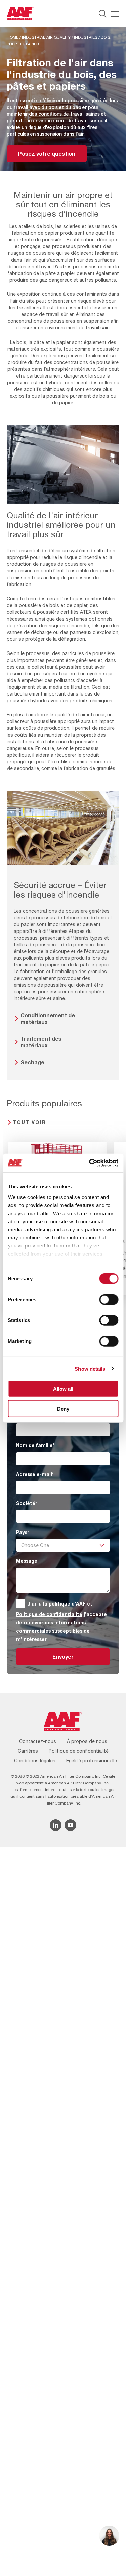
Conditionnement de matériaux (48, 1018)
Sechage (32, 1062)
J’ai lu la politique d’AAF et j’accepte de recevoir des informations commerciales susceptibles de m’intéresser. (61, 1621)
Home (13, 37)
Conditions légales (35, 1761)
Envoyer (63, 1656)
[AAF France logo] (20, 13)
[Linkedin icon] (56, 1825)
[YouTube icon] (70, 1825)
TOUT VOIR (29, 1122)
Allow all (63, 1389)
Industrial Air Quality (46, 37)
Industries (86, 37)
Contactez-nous (38, 1741)
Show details (90, 1368)
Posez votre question (47, 153)
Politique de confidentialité (49, 1614)
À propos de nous (87, 1741)
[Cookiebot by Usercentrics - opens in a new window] (90, 1163)
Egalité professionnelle (92, 1761)
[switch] (109, 1300)
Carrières (28, 1751)
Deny (63, 1409)
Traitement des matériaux (41, 1042)
